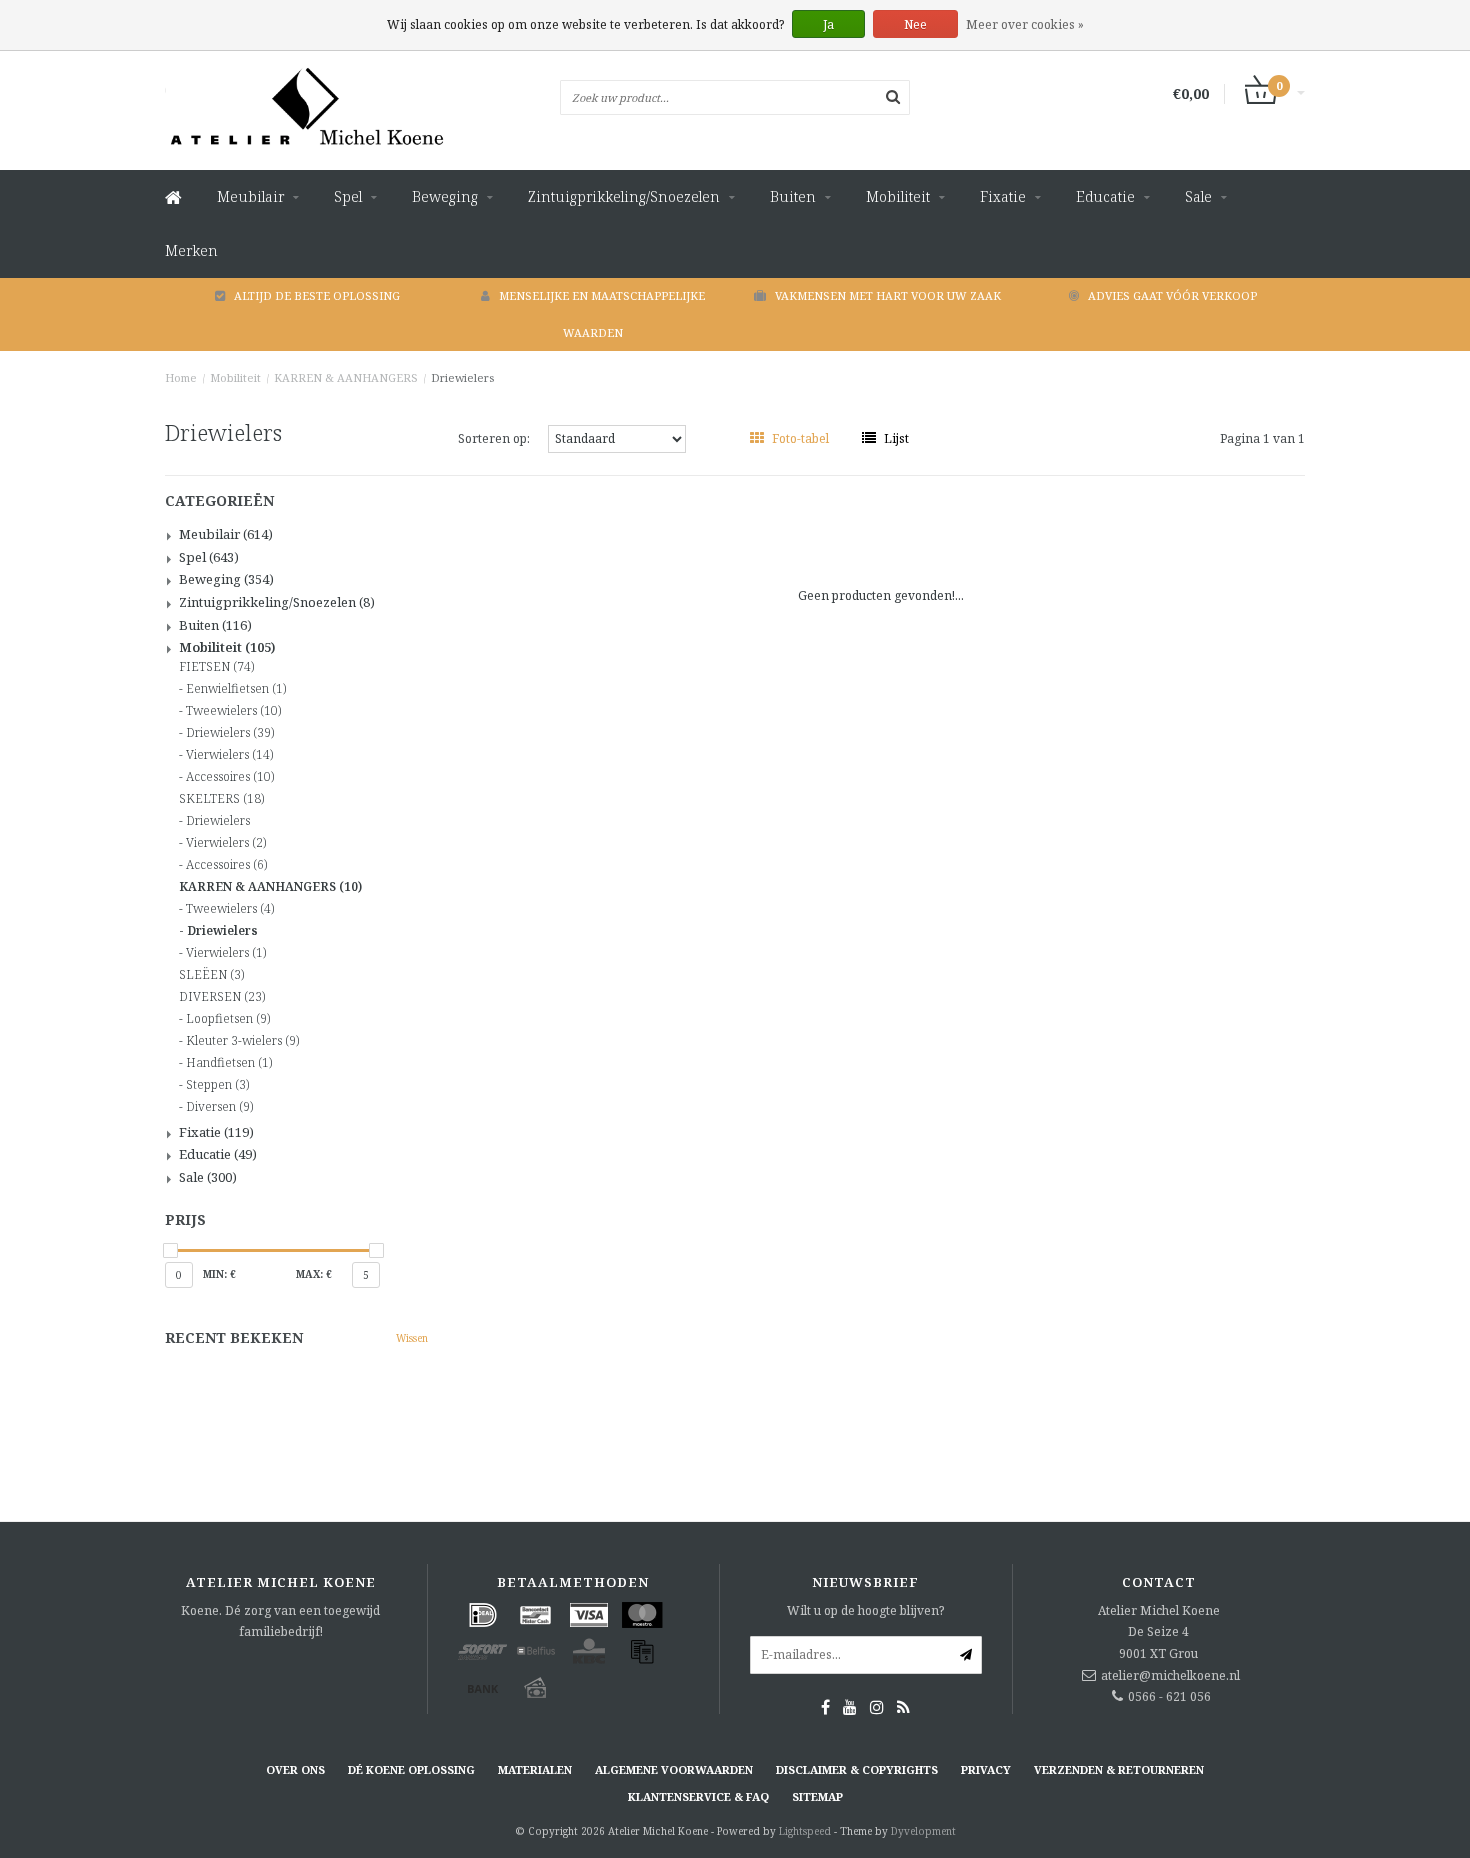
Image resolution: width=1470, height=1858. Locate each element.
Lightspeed (805, 1831)
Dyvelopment (923, 1831)
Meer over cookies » (1025, 24)
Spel (348, 196)
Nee (915, 24)
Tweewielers (233, 711)
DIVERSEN (222, 997)
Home (181, 377)
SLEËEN (211, 975)
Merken (191, 250)
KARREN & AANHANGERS (346, 377)
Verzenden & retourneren (1119, 1769)
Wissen (412, 1338)
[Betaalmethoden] (483, 1615)
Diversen (219, 1107)
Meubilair (250, 196)
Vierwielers (229, 755)
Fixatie (1003, 196)
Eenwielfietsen (236, 689)
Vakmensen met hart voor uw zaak (888, 295)
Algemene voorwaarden (674, 1769)
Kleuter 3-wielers (242, 1041)
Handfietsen (229, 1063)
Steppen (217, 1085)
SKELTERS (221, 799)
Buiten (793, 196)
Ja (828, 24)
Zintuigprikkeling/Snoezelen (624, 196)
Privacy (986, 1769)
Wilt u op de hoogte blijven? (865, 1610)
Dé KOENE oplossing (411, 1769)
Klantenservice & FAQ (698, 1796)
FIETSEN (216, 667)
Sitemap (817, 1796)
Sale (1198, 196)
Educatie (1105, 196)
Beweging (445, 196)
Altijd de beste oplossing (317, 295)
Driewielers (462, 377)
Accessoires (230, 777)
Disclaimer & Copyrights (857, 1769)
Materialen (535, 1769)
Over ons (295, 1769)
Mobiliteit (898, 196)
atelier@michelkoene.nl (1170, 1675)
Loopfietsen (228, 1019)
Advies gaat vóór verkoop (1172, 295)
